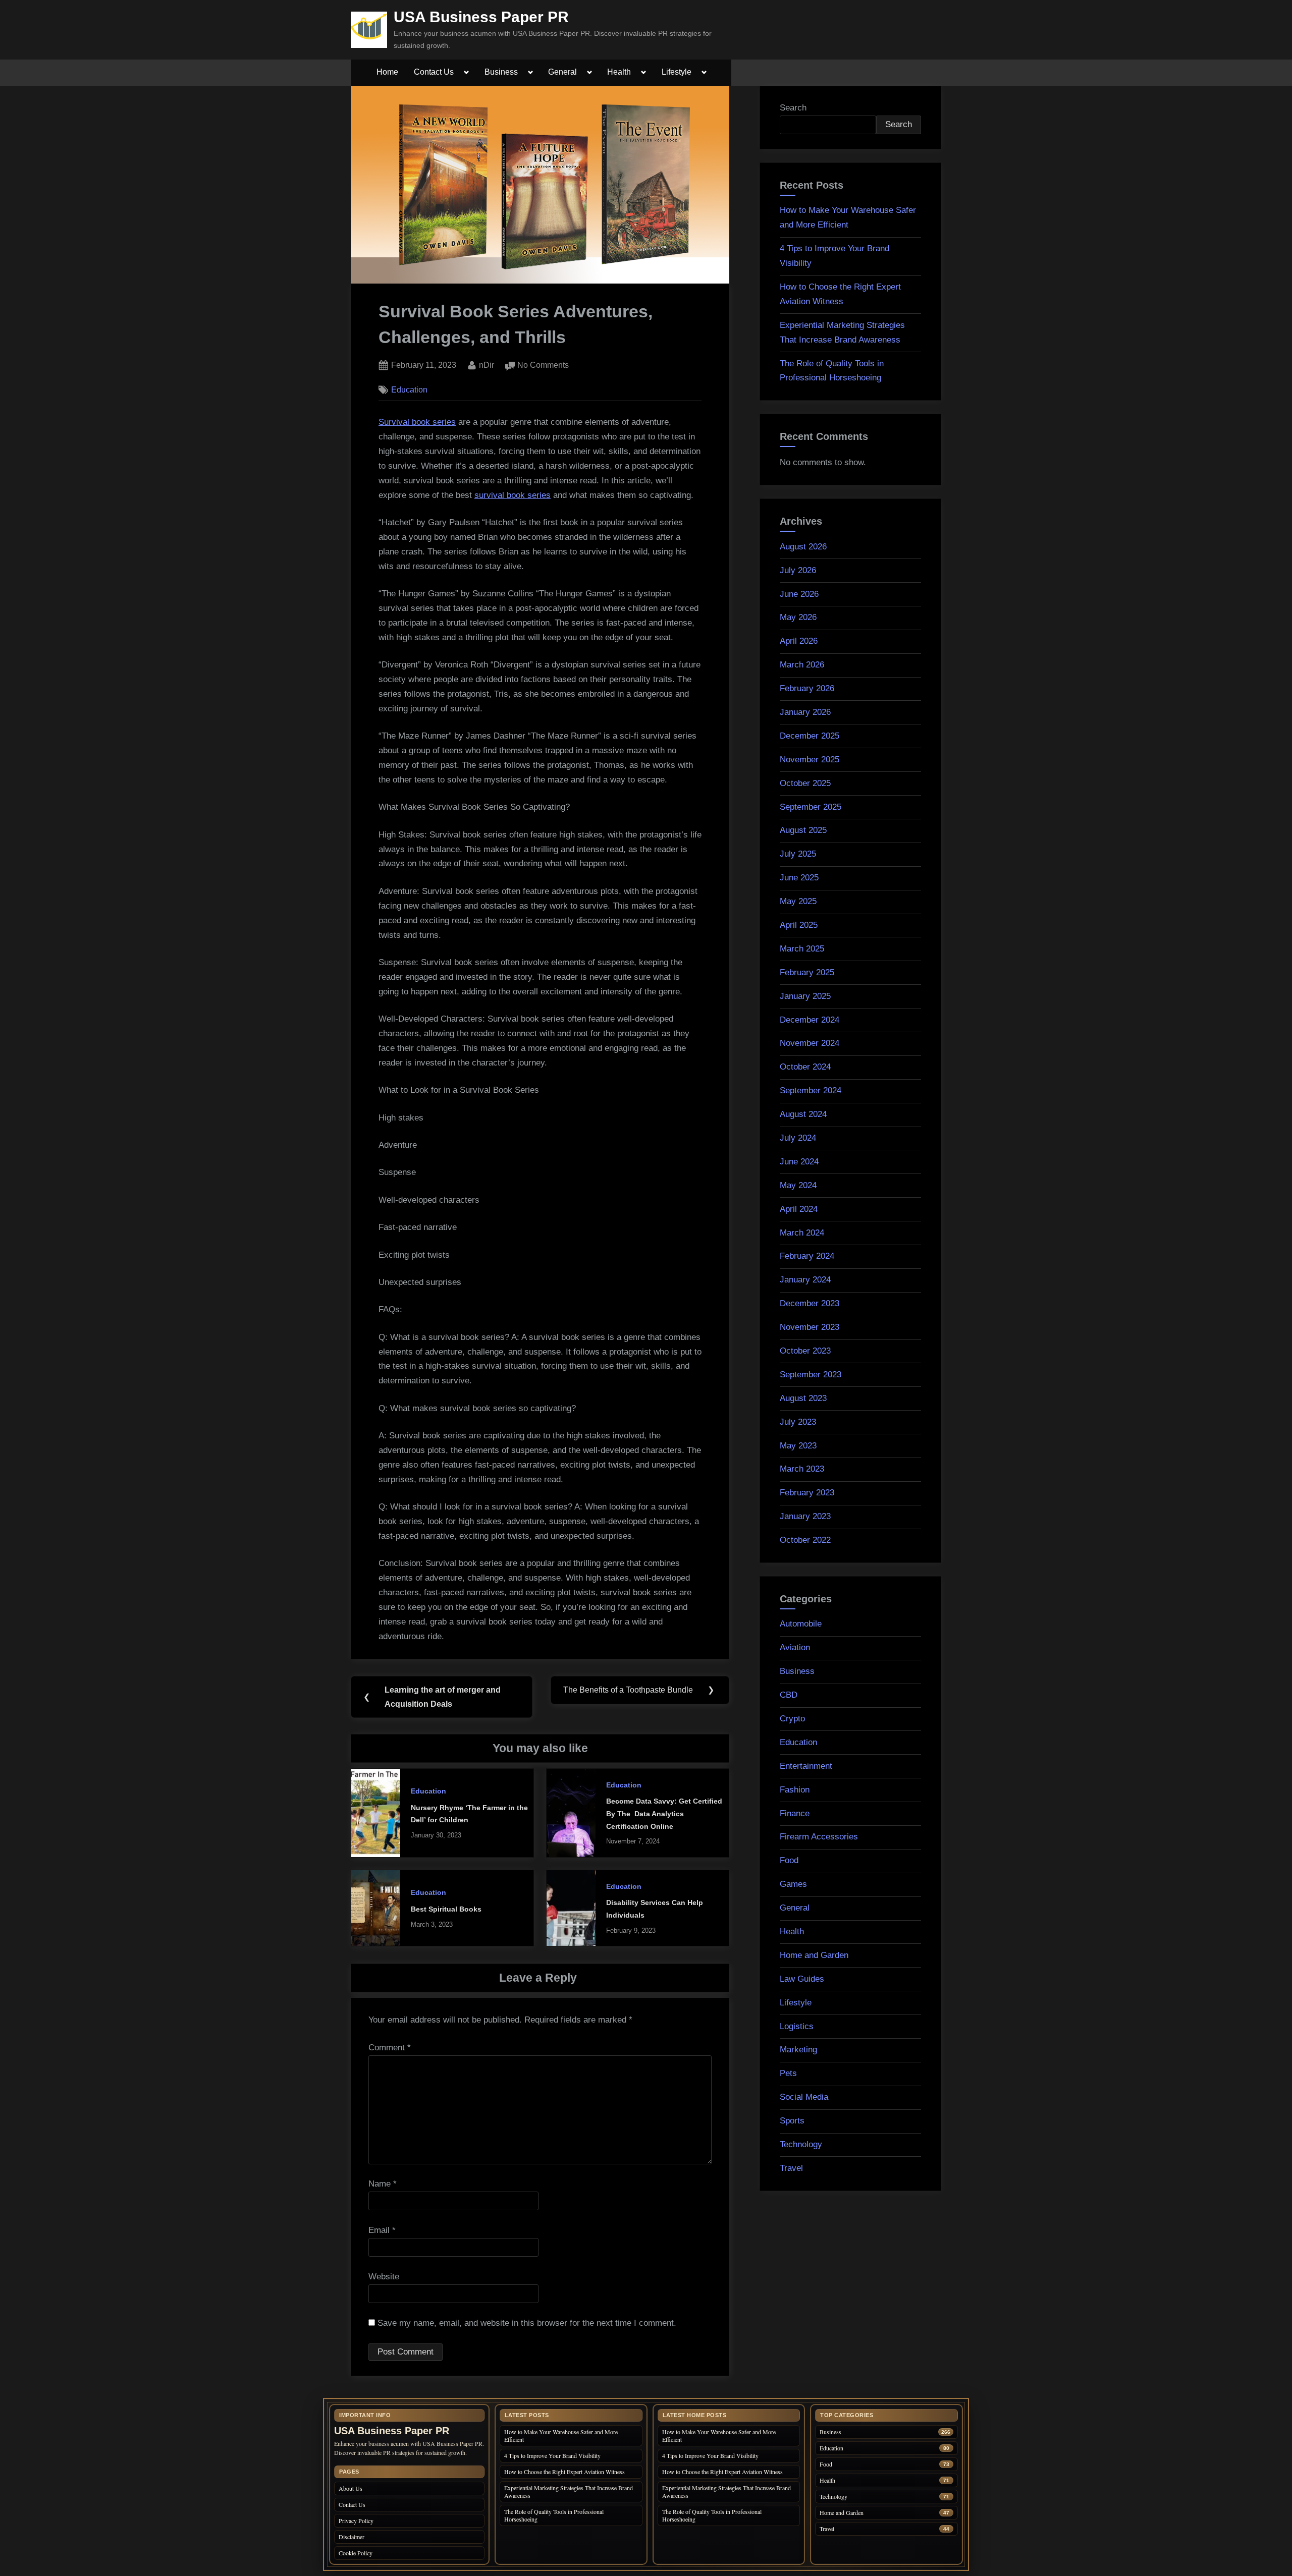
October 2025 (805, 783)
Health (619, 72)
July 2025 (798, 854)
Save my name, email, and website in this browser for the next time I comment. (527, 2323)
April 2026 (799, 641)
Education (409, 389)
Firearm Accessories (819, 1837)
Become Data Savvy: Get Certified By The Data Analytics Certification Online (664, 1813)
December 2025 (810, 736)
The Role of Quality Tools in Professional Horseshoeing (554, 2515)
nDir (487, 365)
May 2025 (798, 901)
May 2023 (798, 1446)
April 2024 (799, 1209)
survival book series (513, 495)
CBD (789, 1695)
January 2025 (805, 996)
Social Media (804, 2097)
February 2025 (807, 972)
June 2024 (799, 1162)
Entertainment (806, 1766)
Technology (801, 2144)
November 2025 (810, 760)
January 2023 (805, 1516)
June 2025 (799, 878)
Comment (390, 2048)
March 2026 (802, 665)
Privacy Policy (356, 2521)
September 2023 (811, 1375)
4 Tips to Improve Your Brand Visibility (553, 2455)
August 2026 (803, 547)
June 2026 (799, 594)
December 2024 (810, 1020)
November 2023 (810, 1327)
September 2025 (811, 807)
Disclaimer (352, 2537)
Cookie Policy (356, 2553)
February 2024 (807, 1256)
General (562, 72)
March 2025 (802, 949)
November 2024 (810, 1043)
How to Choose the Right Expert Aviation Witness (564, 2472)
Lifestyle (677, 72)
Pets (788, 2073)
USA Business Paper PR (481, 17)
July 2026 (798, 570)
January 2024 (805, 1280)
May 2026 (798, 617)
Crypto (792, 1719)
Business (501, 72)
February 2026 (807, 688)
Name (383, 2184)
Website (384, 2277)
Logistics (797, 2026)
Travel (791, 2168)
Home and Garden (814, 1955)
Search (793, 108)
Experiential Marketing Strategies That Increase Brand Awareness (569, 2491)
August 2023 (803, 1398)
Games (793, 1884)
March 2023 (802, 1469)
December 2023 (810, 1303)
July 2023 (798, 1422)
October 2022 (805, 1540)
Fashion (795, 1790)
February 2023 (807, 1493)
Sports (792, 2121)
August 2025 (803, 830)
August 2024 (803, 1114)
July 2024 (798, 1138)
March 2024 (802, 1233)
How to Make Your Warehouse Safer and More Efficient (561, 2435)
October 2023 (805, 1351)
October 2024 (805, 1067)
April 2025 (799, 925)
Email (382, 2230)
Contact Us (434, 72)
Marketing (798, 2050)
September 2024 (811, 1090)
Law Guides (802, 1979)
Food (789, 1860)
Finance (795, 1813)
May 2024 (798, 1185)
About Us (351, 2488)
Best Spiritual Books (446, 1909)
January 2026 (805, 712)
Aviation (795, 1647)
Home (387, 72)
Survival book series (417, 422)
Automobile (801, 1624)
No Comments (543, 366)
